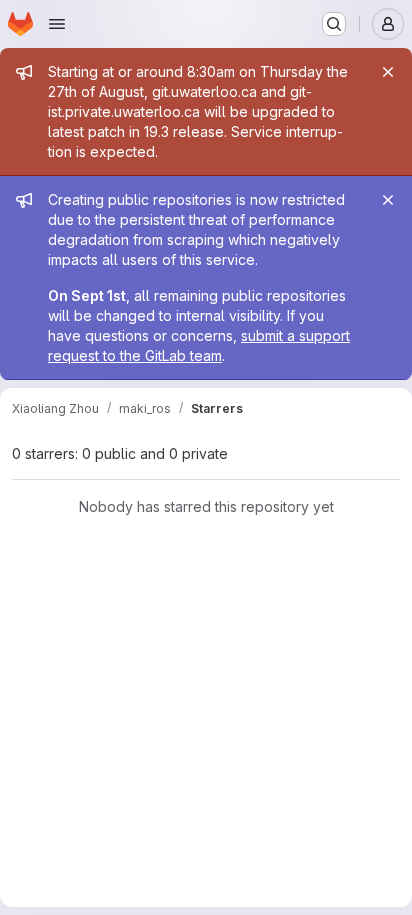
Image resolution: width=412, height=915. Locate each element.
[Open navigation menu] (57, 24)
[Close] (388, 72)
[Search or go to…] (334, 24)
